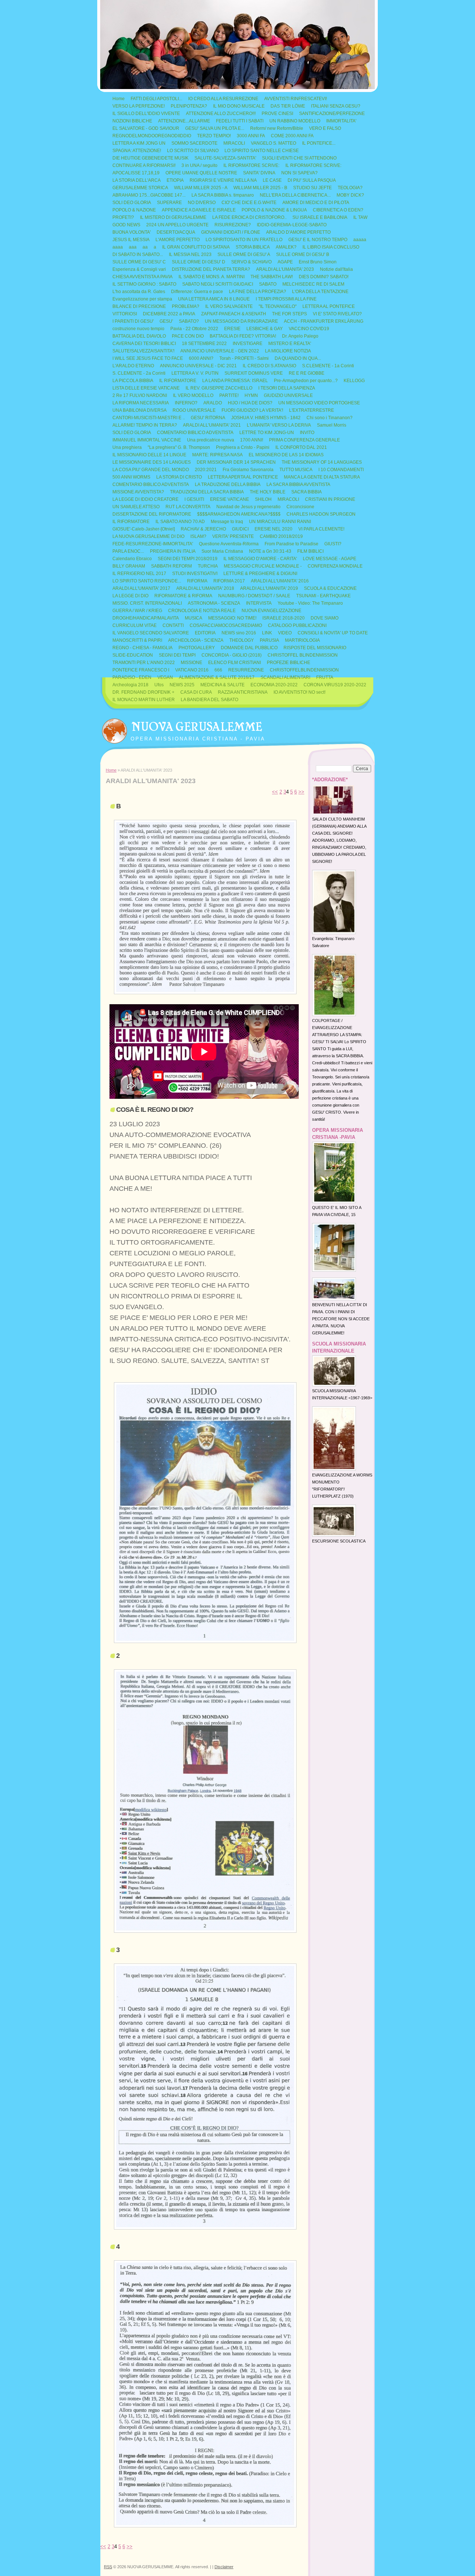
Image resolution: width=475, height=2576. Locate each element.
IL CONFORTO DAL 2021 (301, 447)
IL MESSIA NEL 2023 (190, 254)
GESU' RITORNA (208, 418)
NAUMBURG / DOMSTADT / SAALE (254, 596)
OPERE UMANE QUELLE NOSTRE (201, 173)
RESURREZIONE (246, 670)
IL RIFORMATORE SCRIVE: (251, 165)
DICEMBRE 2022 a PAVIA (169, 314)
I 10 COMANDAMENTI (341, 470)
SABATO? (189, 321)
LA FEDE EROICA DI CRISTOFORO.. (249, 217)
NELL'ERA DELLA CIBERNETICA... (295, 195)
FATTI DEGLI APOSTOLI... (156, 99)
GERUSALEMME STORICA (140, 188)
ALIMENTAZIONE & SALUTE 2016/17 (217, 677)
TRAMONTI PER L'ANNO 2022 (144, 663)
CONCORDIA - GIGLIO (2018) (232, 655)
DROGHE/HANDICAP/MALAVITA (146, 618)
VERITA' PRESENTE (233, 536)
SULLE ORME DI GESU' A (244, 254)
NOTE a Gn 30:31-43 (270, 551)
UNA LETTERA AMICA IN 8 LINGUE (214, 299)
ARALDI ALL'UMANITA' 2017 (141, 588)
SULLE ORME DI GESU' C (139, 262)
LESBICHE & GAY (265, 329)
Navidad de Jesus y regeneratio (248, 507)
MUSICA (194, 618)
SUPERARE (169, 203)
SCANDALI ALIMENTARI (285, 677)
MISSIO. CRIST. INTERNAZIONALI (147, 603)
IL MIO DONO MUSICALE (239, 106)
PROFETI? (123, 217)
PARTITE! (229, 395)
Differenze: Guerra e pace (197, 292)
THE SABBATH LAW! (272, 277)
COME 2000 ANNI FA (292, 136)
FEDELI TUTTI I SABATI (240, 121)
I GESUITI (194, 499)
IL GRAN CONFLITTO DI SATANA (196, 247)
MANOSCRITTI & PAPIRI (137, 640)
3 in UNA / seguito (199, 165)
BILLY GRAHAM (129, 566)
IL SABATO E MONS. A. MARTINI (212, 277)
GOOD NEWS (126, 225)
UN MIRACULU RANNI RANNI (280, 522)
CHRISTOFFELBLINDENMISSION (304, 670)
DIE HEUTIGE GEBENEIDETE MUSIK (150, 158)
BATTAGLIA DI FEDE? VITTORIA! (243, 336)
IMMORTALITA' (341, 121)
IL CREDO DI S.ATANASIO (269, 366)
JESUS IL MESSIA (131, 240)
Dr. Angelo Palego (300, 336)
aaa (133, 247)
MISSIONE (191, 663)
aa (145, 247)
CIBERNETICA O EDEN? (338, 210)
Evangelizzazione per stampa (142, 299)
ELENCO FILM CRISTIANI (235, 663)
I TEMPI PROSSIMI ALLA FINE (286, 299)
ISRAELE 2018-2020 (284, 618)
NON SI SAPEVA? (299, 173)
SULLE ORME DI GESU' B (303, 254)
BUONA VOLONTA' (132, 232)
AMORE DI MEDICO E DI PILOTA (316, 203)
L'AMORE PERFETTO (178, 240)
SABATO (268, 284)
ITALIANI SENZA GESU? (336, 106)
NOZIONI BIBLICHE (132, 121)
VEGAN (165, 677)
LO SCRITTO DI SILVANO (193, 151)
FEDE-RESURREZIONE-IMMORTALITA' (153, 544)
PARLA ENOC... (128, 551)
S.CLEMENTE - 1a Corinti (328, 366)
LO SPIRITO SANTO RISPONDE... (147, 581)
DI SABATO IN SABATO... (138, 254)
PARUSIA (269, 640)
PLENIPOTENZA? (189, 106)
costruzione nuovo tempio (138, 329)
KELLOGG (354, 381)
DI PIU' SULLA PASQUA (312, 180)
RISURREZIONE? (233, 225)
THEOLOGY (242, 640)
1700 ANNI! (252, 440)
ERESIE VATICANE (230, 499)
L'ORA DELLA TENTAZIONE (320, 292)
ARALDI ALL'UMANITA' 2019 (269, 588)
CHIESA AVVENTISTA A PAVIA (142, 277)
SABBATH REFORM (171, 566)
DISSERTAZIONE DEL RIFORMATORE (152, 514)
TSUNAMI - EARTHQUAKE (323, 596)
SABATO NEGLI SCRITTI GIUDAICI (218, 284)
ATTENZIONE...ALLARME (184, 121)
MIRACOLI (234, 143)
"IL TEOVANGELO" (278, 306)
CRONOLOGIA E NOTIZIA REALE (202, 611)
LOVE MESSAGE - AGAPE (330, 559)
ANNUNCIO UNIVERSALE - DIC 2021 (198, 366)
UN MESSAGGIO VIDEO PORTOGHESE (319, 403)
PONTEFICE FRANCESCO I (141, 670)
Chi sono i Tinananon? (330, 418)
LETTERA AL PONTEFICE (329, 306)
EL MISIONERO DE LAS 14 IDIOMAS (286, 455)
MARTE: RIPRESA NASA (217, 455)
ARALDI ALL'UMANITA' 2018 (205, 588)
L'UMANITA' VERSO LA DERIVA (279, 425)
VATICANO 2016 (192, 670)
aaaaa (360, 240)
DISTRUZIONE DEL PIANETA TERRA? (211, 269)
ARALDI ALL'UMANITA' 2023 (285, 269)
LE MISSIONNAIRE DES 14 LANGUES (152, 462)
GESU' (166, 321)
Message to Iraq (227, 522)
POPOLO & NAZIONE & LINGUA (274, 210)
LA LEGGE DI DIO (130, 596)
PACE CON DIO (188, 336)
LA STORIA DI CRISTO (179, 477)
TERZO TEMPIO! (214, 136)
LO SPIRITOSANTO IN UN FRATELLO (244, 240)
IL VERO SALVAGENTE (229, 306)
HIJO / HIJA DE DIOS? (250, 403)
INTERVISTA (259, 603)
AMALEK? (286, 247)
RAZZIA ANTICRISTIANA (243, 692)
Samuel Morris (332, 425)
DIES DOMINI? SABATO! (324, 277)
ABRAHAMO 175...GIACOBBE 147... (149, 195)
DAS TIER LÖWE (288, 106)
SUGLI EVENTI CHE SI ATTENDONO (299, 158)
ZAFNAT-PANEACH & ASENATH (234, 314)
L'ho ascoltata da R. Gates (139, 292)
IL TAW (360, 217)
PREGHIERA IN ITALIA (173, 551)
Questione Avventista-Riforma (229, 544)
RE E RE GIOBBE (307, 373)
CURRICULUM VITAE (135, 625)
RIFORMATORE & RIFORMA (183, 596)
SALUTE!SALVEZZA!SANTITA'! (143, 351)
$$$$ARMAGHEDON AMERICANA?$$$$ (239, 514)
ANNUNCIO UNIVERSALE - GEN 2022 (220, 351)
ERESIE (232, 329)
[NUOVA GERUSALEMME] (114, 729)
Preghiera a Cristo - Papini (243, 447)
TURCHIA (208, 566)
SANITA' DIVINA (259, 173)
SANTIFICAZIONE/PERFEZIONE (332, 114)
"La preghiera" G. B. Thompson (179, 447)
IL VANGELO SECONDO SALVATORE (151, 633)
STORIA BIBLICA (253, 247)
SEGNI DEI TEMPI (177, 655)
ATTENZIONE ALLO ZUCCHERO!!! (221, 114)
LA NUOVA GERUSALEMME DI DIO (148, 536)
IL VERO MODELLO (193, 395)
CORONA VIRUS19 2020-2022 (335, 685)
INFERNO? (186, 403)
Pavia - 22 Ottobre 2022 (194, 329)
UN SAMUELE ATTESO (136, 507)
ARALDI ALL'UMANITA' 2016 (280, 581)
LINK (267, 633)
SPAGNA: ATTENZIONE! (137, 151)
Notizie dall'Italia (336, 269)
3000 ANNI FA (251, 136)
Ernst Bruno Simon (318, 262)
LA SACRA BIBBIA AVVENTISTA (298, 484)
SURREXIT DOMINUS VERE (254, 373)
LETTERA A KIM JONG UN (139, 143)
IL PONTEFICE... (319, 143)
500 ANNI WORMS (131, 477)
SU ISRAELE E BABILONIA (320, 217)
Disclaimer (224, 2567)
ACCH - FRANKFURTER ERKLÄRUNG (324, 321)
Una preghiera (127, 447)
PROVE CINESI (277, 114)
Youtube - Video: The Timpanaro (310, 603)
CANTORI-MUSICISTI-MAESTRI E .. (149, 418)
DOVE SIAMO (325, 618)
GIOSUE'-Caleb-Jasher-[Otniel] (144, 529)
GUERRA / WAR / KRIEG (137, 611)
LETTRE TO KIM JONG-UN (267, 433)
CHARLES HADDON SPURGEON (321, 514)
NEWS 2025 (182, 685)
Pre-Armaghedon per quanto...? (306, 381)
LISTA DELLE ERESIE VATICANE (146, 388)
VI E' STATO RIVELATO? (337, 314)
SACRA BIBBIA (307, 492)
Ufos (159, 685)
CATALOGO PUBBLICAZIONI (297, 625)
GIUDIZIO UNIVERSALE (288, 395)
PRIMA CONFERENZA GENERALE (304, 440)
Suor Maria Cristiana (222, 551)
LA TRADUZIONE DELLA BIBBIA (228, 484)
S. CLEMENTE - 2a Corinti (139, 373)
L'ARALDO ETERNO (133, 366)
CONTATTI (173, 625)
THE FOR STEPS (289, 314)
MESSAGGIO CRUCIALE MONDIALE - (263, 566)
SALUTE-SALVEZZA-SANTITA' (225, 158)
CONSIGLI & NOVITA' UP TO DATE (333, 633)
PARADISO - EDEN (132, 677)
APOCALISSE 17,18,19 (136, 173)
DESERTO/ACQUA (176, 232)
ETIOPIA (175, 180)
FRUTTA (325, 677)
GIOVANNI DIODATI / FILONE (231, 232)
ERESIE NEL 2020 (273, 529)
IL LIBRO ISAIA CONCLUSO (331, 247)
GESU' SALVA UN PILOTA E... (215, 128)
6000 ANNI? (201, 358)
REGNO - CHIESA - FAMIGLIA (142, 648)
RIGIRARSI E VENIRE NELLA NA (223, 180)
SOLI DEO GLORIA (132, 203)
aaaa (118, 247)
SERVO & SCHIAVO (251, 262)
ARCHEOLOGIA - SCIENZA (196, 640)
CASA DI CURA (196, 692)
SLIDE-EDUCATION (133, 655)
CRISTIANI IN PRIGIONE (330, 499)
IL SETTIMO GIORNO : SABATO (144, 284)
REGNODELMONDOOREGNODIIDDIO (152, 136)
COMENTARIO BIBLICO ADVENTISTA (195, 433)
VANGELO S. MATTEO (273, 143)
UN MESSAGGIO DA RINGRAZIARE (241, 321)
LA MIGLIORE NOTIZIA (288, 351)
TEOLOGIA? (350, 188)
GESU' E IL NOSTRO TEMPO (318, 240)
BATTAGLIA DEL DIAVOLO (139, 336)
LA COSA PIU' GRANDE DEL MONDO (151, 470)
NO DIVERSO (202, 203)
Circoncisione (300, 507)
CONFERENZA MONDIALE (335, 566)
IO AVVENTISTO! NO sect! (299, 692)
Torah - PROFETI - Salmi (244, 358)
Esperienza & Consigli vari (139, 269)
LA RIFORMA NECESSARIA (141, 403)
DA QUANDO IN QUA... (298, 358)
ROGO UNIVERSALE (194, 410)
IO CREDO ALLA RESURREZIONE (223, 99)
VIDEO (285, 633)
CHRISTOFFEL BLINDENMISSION (303, 655)
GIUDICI (240, 529)
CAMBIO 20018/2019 (281, 536)
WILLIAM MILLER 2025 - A (201, 188)
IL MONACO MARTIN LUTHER (144, 700)
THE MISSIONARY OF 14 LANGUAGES (322, 462)
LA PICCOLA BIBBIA (133, 381)
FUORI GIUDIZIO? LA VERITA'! (252, 410)
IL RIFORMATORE (178, 381)
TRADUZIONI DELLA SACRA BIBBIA (207, 492)
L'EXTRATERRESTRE (312, 410)
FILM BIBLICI (310, 551)
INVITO (307, 433)
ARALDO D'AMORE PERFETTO (298, 232)
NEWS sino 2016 (239, 633)
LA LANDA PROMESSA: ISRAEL (235, 381)
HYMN (251, 395)
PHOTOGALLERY (197, 648)
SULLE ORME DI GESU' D (199, 262)
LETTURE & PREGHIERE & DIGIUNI (260, 574)
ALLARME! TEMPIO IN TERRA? (145, 425)
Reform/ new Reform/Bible (277, 128)
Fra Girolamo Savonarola (248, 470)
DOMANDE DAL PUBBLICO (249, 648)
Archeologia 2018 (130, 685)
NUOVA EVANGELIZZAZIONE (271, 611)
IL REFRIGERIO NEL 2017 (139, 574)
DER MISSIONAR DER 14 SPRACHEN (236, 462)
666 (218, 670)
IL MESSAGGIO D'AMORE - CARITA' (260, 559)
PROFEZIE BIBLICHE (289, 663)
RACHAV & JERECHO (203, 529)
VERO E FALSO (325, 128)
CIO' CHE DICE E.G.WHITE (249, 203)
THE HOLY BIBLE (268, 492)
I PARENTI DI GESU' (133, 321)
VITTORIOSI (125, 314)
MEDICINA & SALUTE (222, 685)
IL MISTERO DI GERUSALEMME (173, 217)
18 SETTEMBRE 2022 (204, 344)
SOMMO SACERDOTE (194, 143)
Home (119, 99)
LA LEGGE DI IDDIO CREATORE (145, 499)
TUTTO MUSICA (296, 470)
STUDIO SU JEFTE (312, 188)
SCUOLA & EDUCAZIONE (330, 588)
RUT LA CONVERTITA (188, 507)
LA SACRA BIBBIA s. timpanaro (223, 195)
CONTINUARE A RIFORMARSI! (144, 165)
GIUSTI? (333, 544)
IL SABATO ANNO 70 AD (180, 522)
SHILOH (263, 499)
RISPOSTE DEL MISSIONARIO (315, 648)
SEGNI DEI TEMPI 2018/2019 (188, 559)
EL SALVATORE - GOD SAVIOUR (146, 128)
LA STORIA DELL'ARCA (137, 180)
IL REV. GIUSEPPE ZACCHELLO (219, 388)
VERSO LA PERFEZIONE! (139, 106)
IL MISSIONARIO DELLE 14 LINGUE (149, 455)
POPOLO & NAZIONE (134, 210)
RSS (108, 2567)
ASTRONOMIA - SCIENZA (214, 603)
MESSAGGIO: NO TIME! (232, 618)
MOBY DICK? (350, 195)
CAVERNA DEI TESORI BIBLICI (144, 344)
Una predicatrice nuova (211, 440)
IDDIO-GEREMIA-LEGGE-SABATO (292, 225)
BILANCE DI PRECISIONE (139, 306)
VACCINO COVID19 (309, 329)
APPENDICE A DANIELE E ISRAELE (199, 210)
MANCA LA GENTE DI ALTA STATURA (322, 477)
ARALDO (213, 403)
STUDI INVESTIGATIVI (195, 574)
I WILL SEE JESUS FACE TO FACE (148, 358)
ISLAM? (198, 536)
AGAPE (285, 262)
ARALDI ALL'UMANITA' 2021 (212, 425)
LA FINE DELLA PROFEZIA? (258, 292)
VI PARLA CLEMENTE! (321, 529)
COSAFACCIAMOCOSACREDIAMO (226, 625)
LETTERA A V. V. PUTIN (195, 373)
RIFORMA (197, 581)
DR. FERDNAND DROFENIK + (143, 692)
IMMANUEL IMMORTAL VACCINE (147, 440)
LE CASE (272, 180)
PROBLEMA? (186, 306)
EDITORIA (205, 633)
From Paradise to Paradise (291, 544)
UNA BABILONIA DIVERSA (140, 410)
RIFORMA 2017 (229, 581)
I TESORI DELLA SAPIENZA (287, 388)
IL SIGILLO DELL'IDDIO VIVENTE (146, 114)
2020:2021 (206, 470)
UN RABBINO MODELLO (295, 121)
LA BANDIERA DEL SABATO (209, 700)
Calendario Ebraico (132, 559)
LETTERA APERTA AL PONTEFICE (243, 477)
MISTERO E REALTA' (290, 344)
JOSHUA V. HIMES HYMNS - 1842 (266, 418)
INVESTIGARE (248, 344)
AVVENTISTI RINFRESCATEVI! (296, 99)
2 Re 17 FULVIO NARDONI (140, 395)
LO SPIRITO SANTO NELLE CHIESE (262, 151)
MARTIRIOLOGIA (302, 640)
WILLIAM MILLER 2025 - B (260, 188)
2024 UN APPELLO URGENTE (177, 225)
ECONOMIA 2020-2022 (274, 685)
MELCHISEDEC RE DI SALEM (313, 284)
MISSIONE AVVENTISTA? (138, 492)
